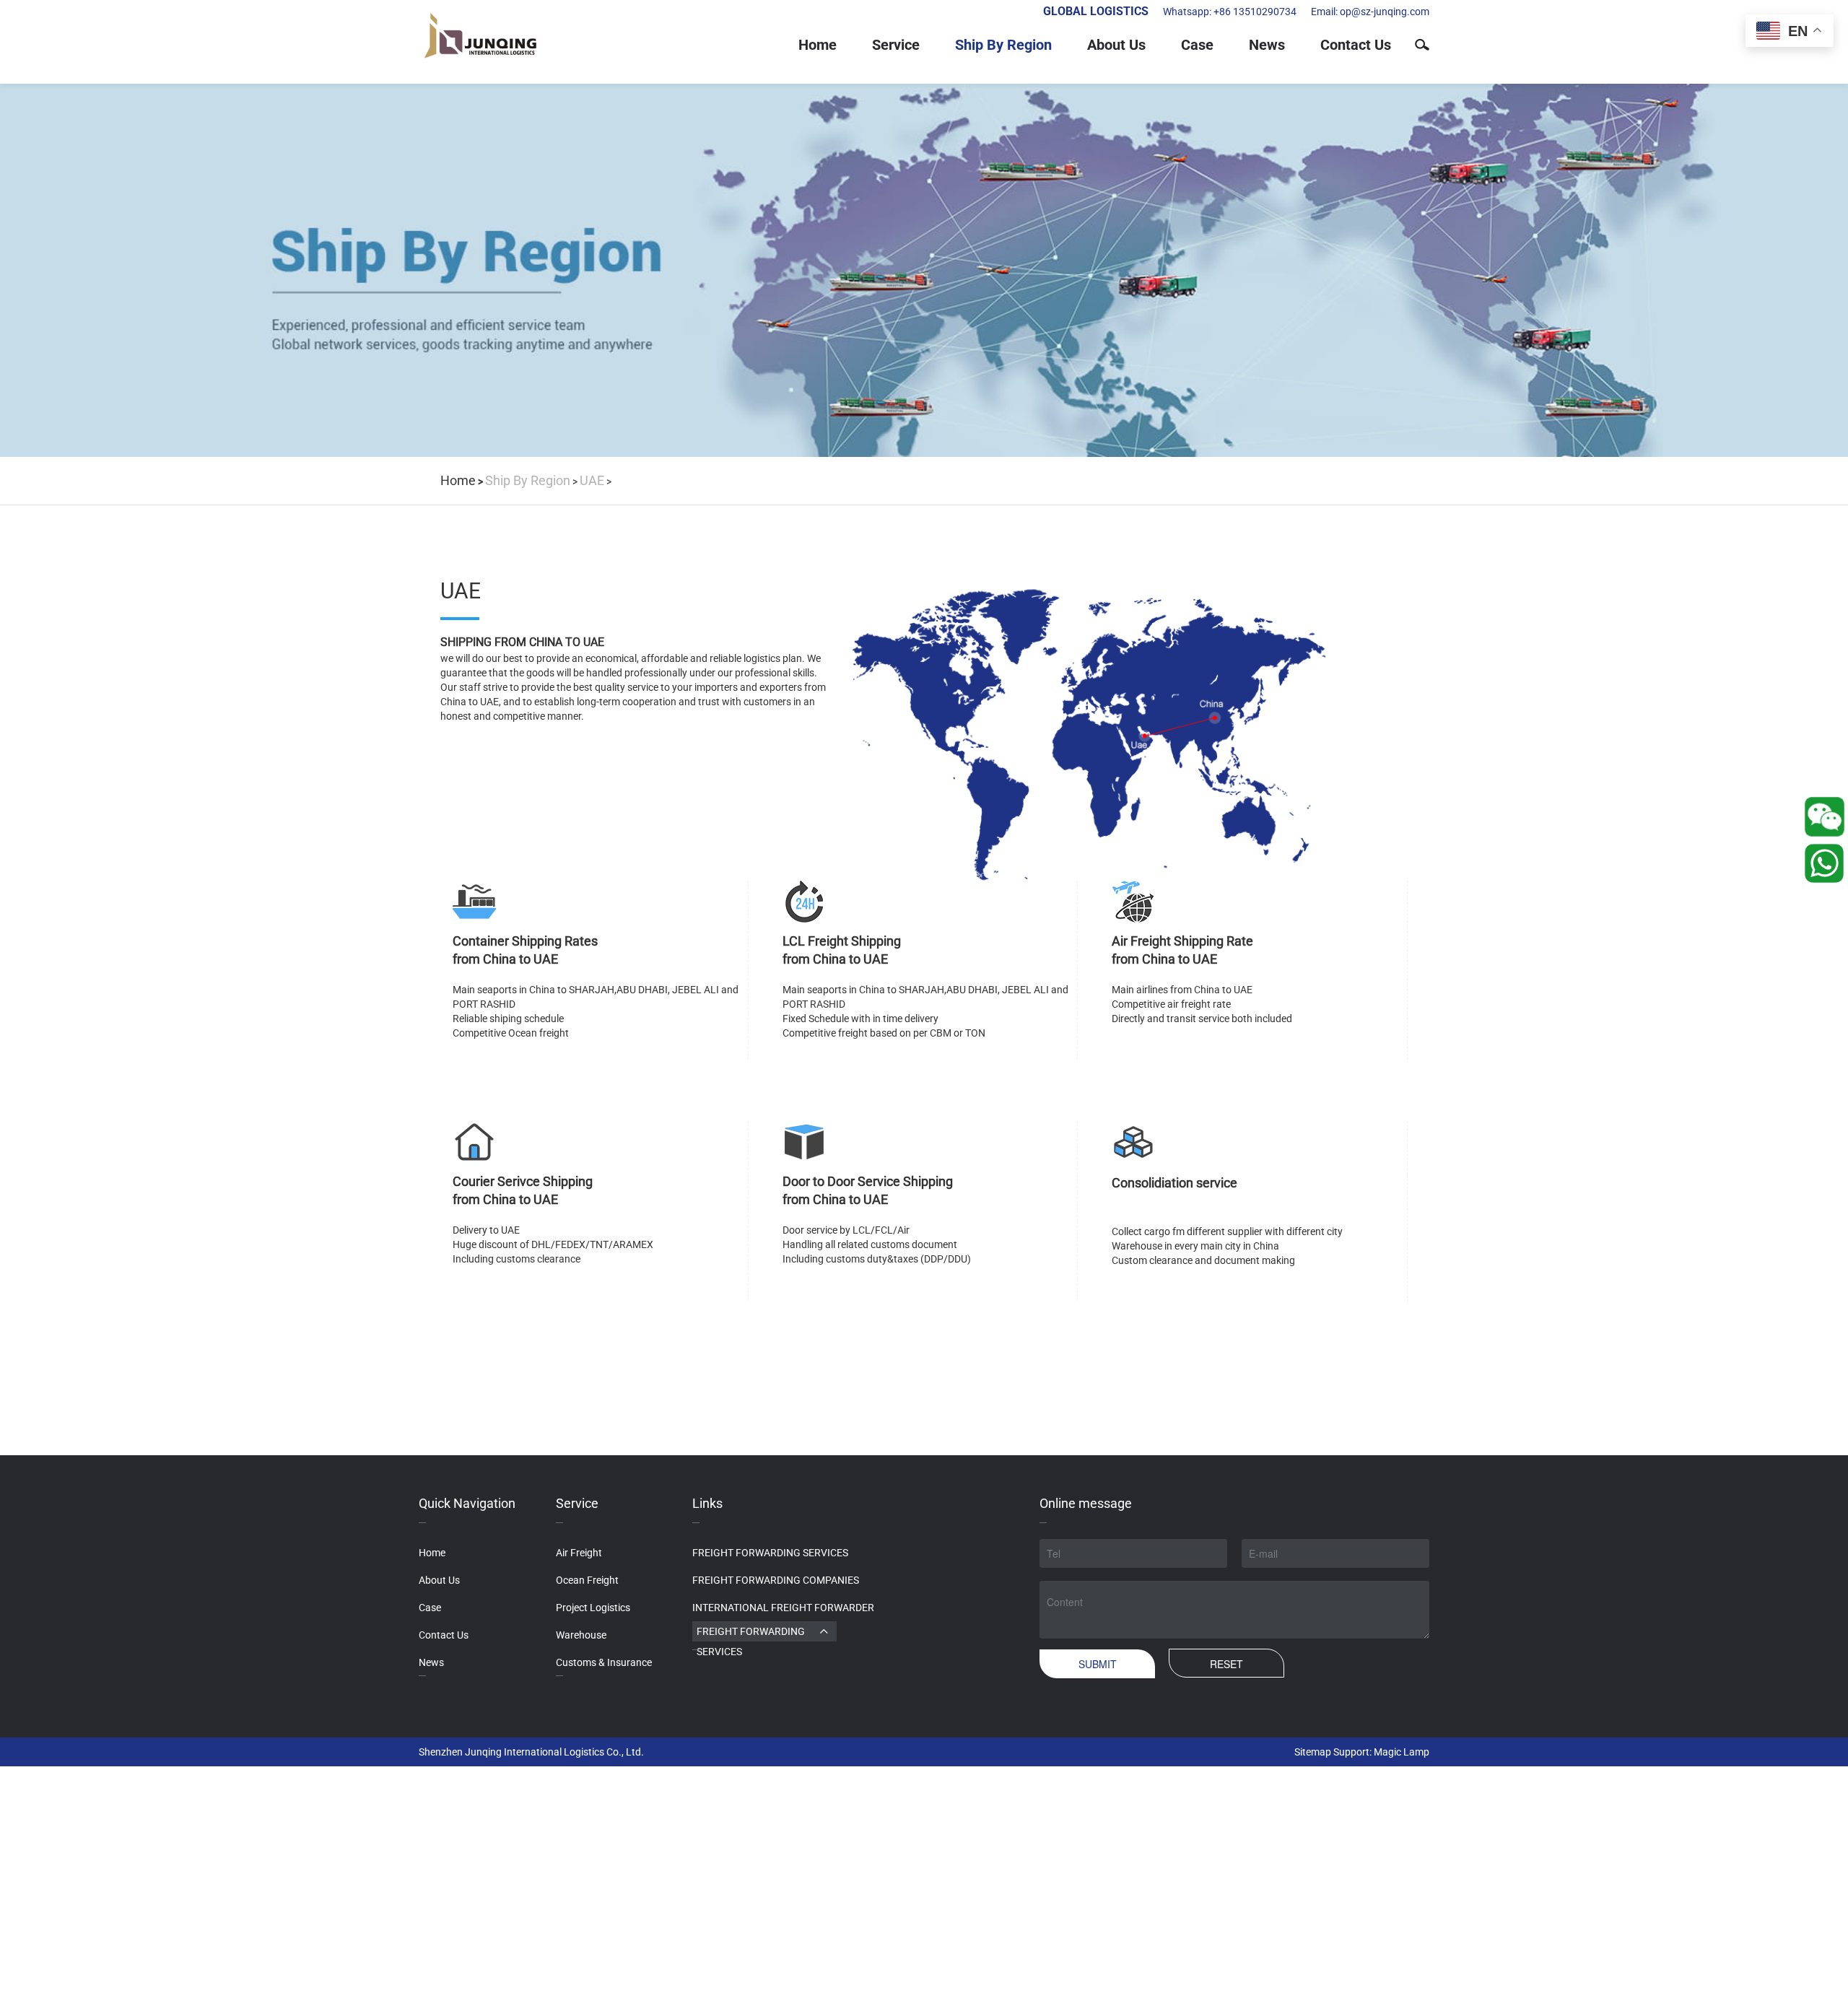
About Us (1116, 45)
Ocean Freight (587, 1580)
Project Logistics (593, 1608)
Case (1197, 45)
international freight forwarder (783, 1608)
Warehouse (581, 1635)
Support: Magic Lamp (1381, 1752)
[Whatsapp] (1822, 817)
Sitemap (1313, 1752)
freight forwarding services (770, 1553)
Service (896, 45)
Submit (1098, 1664)
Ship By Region (1003, 45)
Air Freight (579, 1553)
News (1267, 45)
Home (818, 45)
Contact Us (1356, 45)
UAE (592, 480)
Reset (1226, 1664)
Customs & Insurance (604, 1662)
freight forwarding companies (776, 1580)
